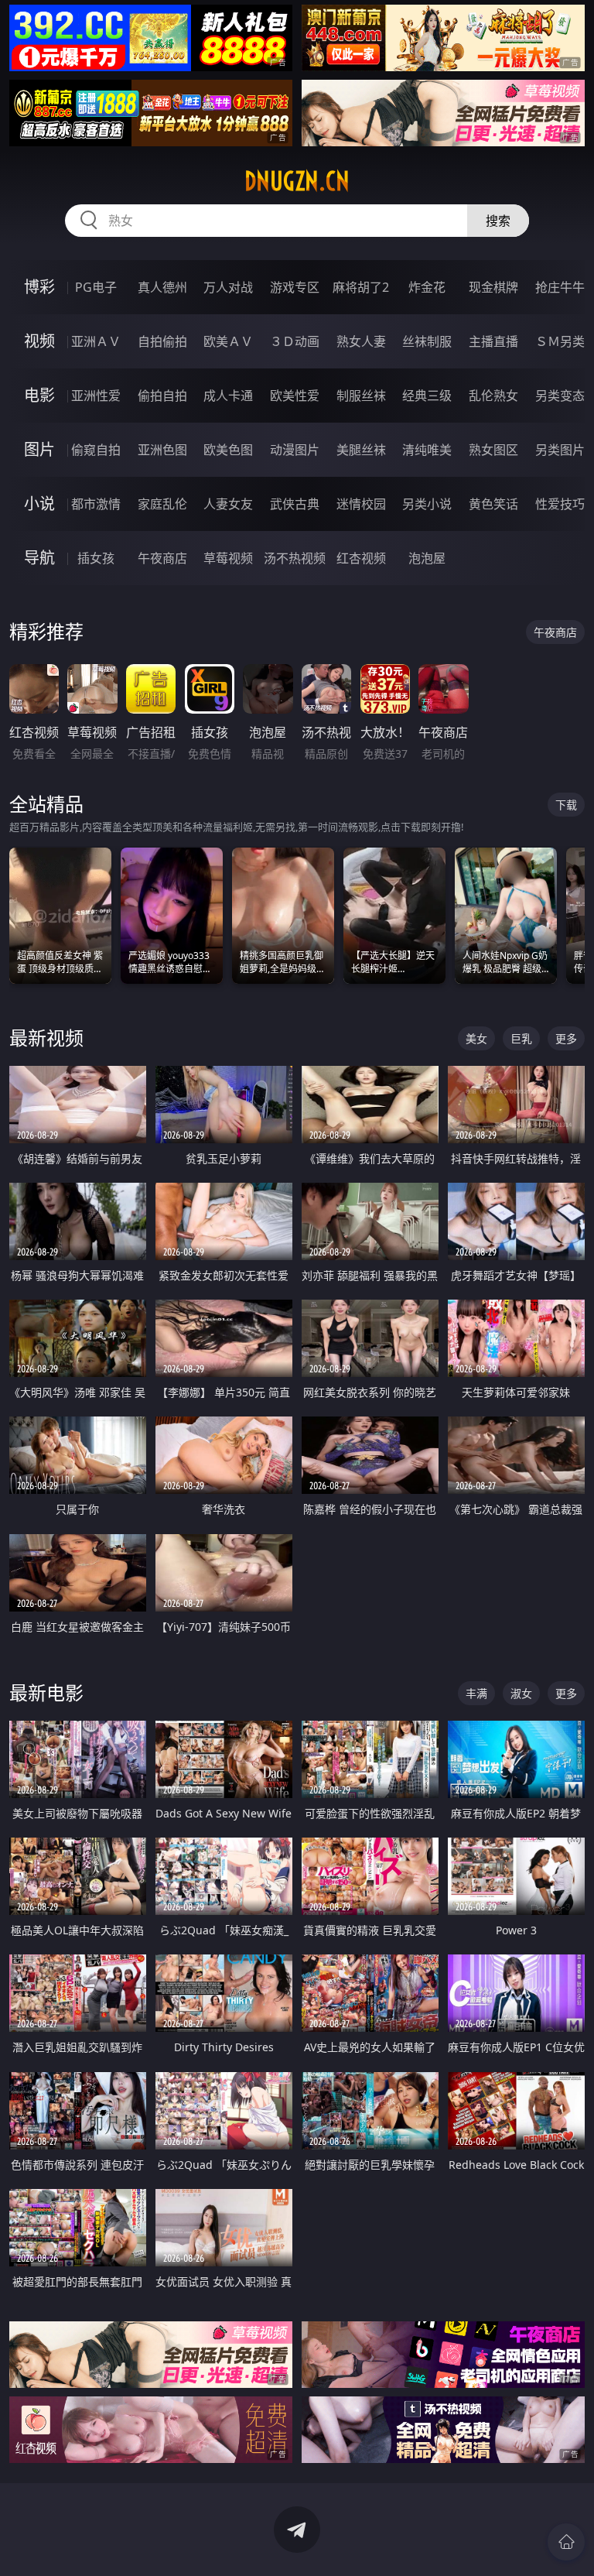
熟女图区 (493, 450)
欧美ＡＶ (228, 341)
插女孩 (96, 558)
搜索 (498, 221)
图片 (39, 449)
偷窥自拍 (96, 450)
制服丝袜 (361, 396)
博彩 (39, 287)
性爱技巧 (560, 504)
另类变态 (560, 396)
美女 (476, 1038)
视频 (39, 341)
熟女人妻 (361, 341)
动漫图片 (295, 450)
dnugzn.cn (297, 181)
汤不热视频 (295, 558)
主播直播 (493, 341)
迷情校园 (361, 504)
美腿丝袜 (361, 450)
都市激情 (96, 504)
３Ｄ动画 (295, 341)
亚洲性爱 (96, 396)
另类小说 (427, 504)
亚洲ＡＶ (96, 341)
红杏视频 (361, 558)
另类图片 (560, 450)
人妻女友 (228, 504)
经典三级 (427, 396)
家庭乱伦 (162, 504)
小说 (39, 504)
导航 (39, 558)
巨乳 (521, 1038)
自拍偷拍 (162, 341)
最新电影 (46, 1692)
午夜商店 (162, 558)
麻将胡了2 (361, 287)
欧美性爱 (295, 396)
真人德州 (162, 287)
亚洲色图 (162, 450)
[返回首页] (566, 2542)
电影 (39, 395)
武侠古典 (295, 504)
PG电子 (96, 287)
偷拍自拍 (162, 396)
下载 (566, 805)
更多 (566, 1038)
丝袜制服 (427, 341)
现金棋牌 (493, 287)
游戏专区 (295, 287)
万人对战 (228, 287)
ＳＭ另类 (560, 341)
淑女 (521, 1693)
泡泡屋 (427, 558)
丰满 (476, 1693)
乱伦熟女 (493, 396)
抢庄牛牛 (560, 287)
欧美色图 (228, 450)
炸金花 (427, 287)
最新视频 (46, 1038)
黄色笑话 (493, 504)
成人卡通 (228, 396)
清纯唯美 (427, 450)
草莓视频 (228, 558)
